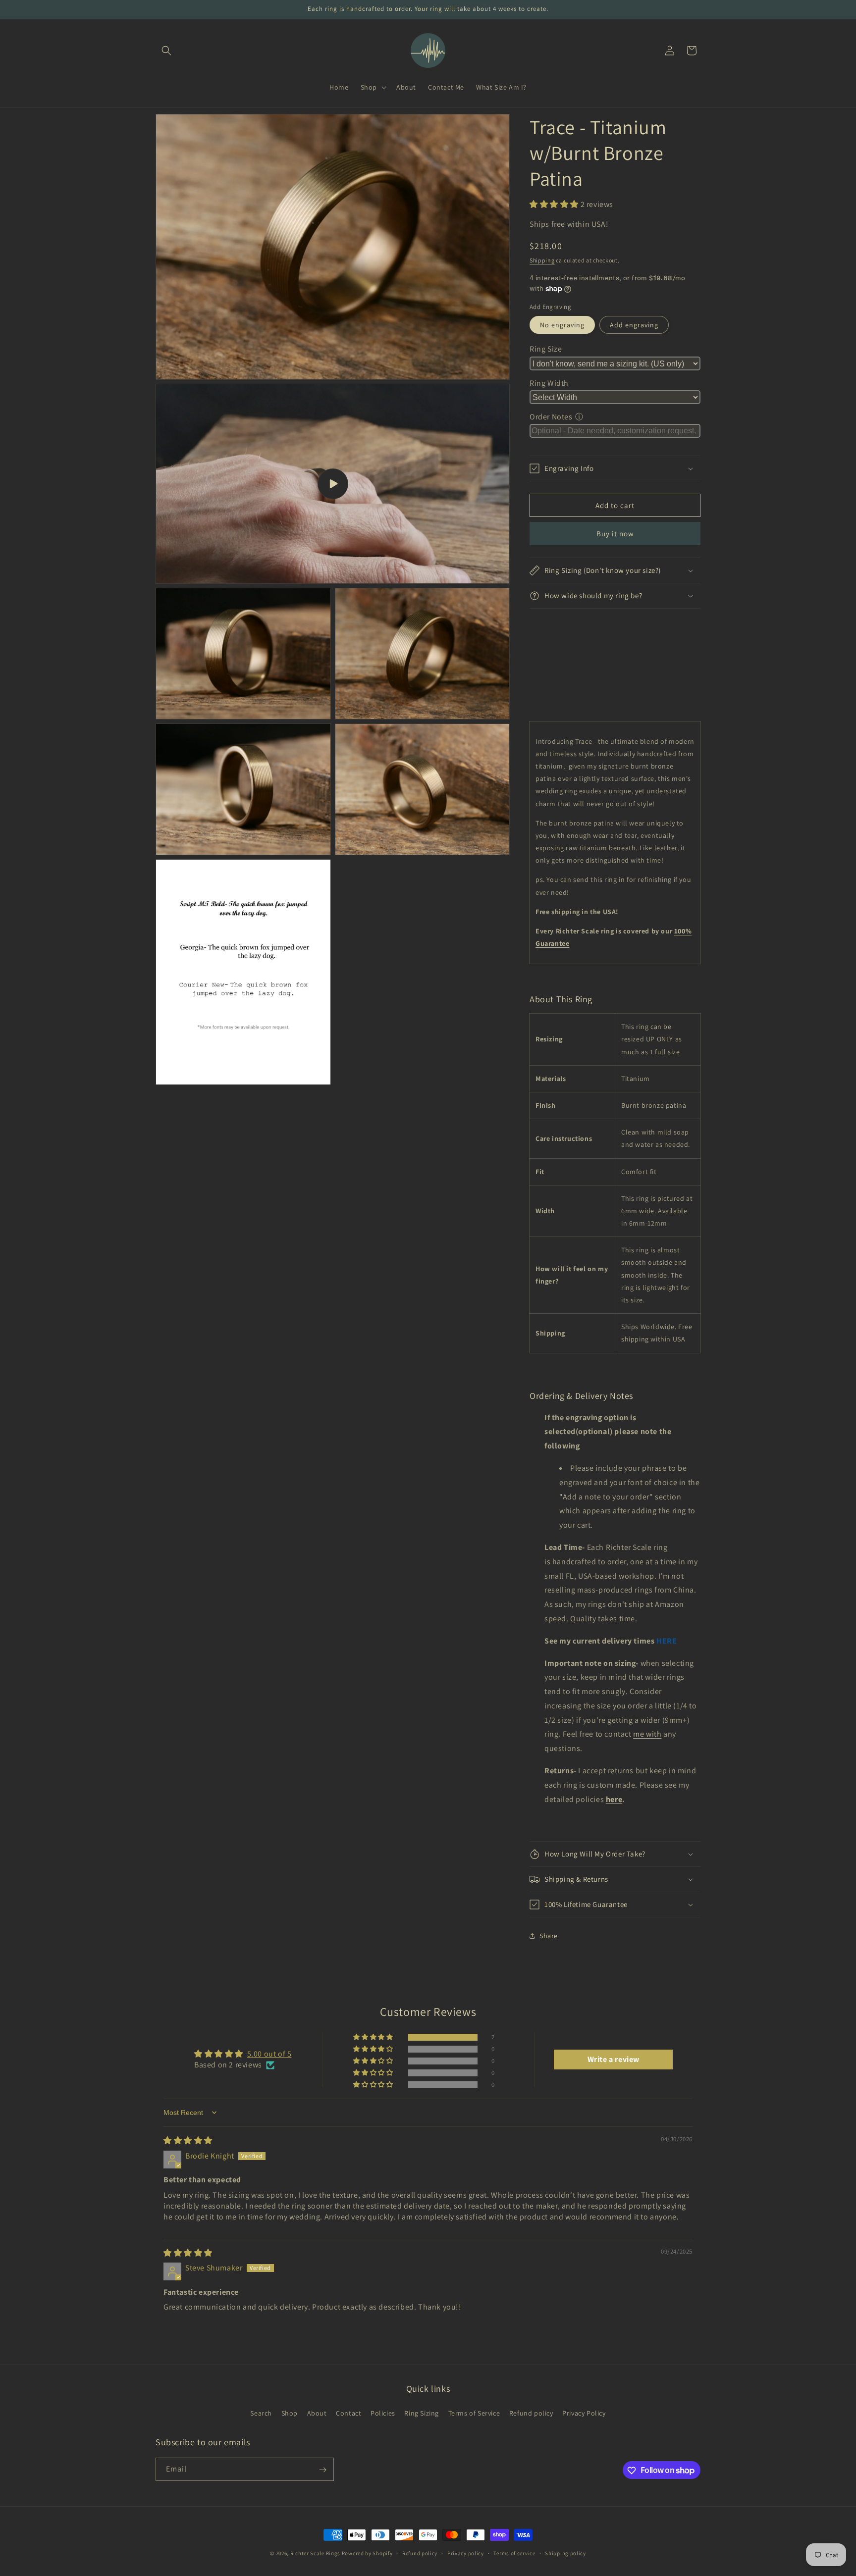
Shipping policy (565, 2553)
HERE (667, 1641)
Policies (383, 2413)
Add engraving (634, 325)
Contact (348, 2413)
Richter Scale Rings (315, 2553)
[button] (166, 51)
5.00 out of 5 (269, 2054)
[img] (188, 2140)
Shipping (542, 260)
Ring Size (546, 349)
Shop (290, 2413)
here (614, 1799)
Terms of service (514, 2553)
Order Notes (551, 417)
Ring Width (549, 383)
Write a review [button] (614, 2059)
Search (261, 2413)
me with (647, 1734)
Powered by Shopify (367, 2553)
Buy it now (615, 534)
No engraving (562, 325)
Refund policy (531, 2413)
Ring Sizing (422, 2413)
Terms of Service (474, 2413)
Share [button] (549, 1936)
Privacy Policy (584, 2413)
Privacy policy (466, 2553)
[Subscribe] (322, 2470)
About (317, 2413)
